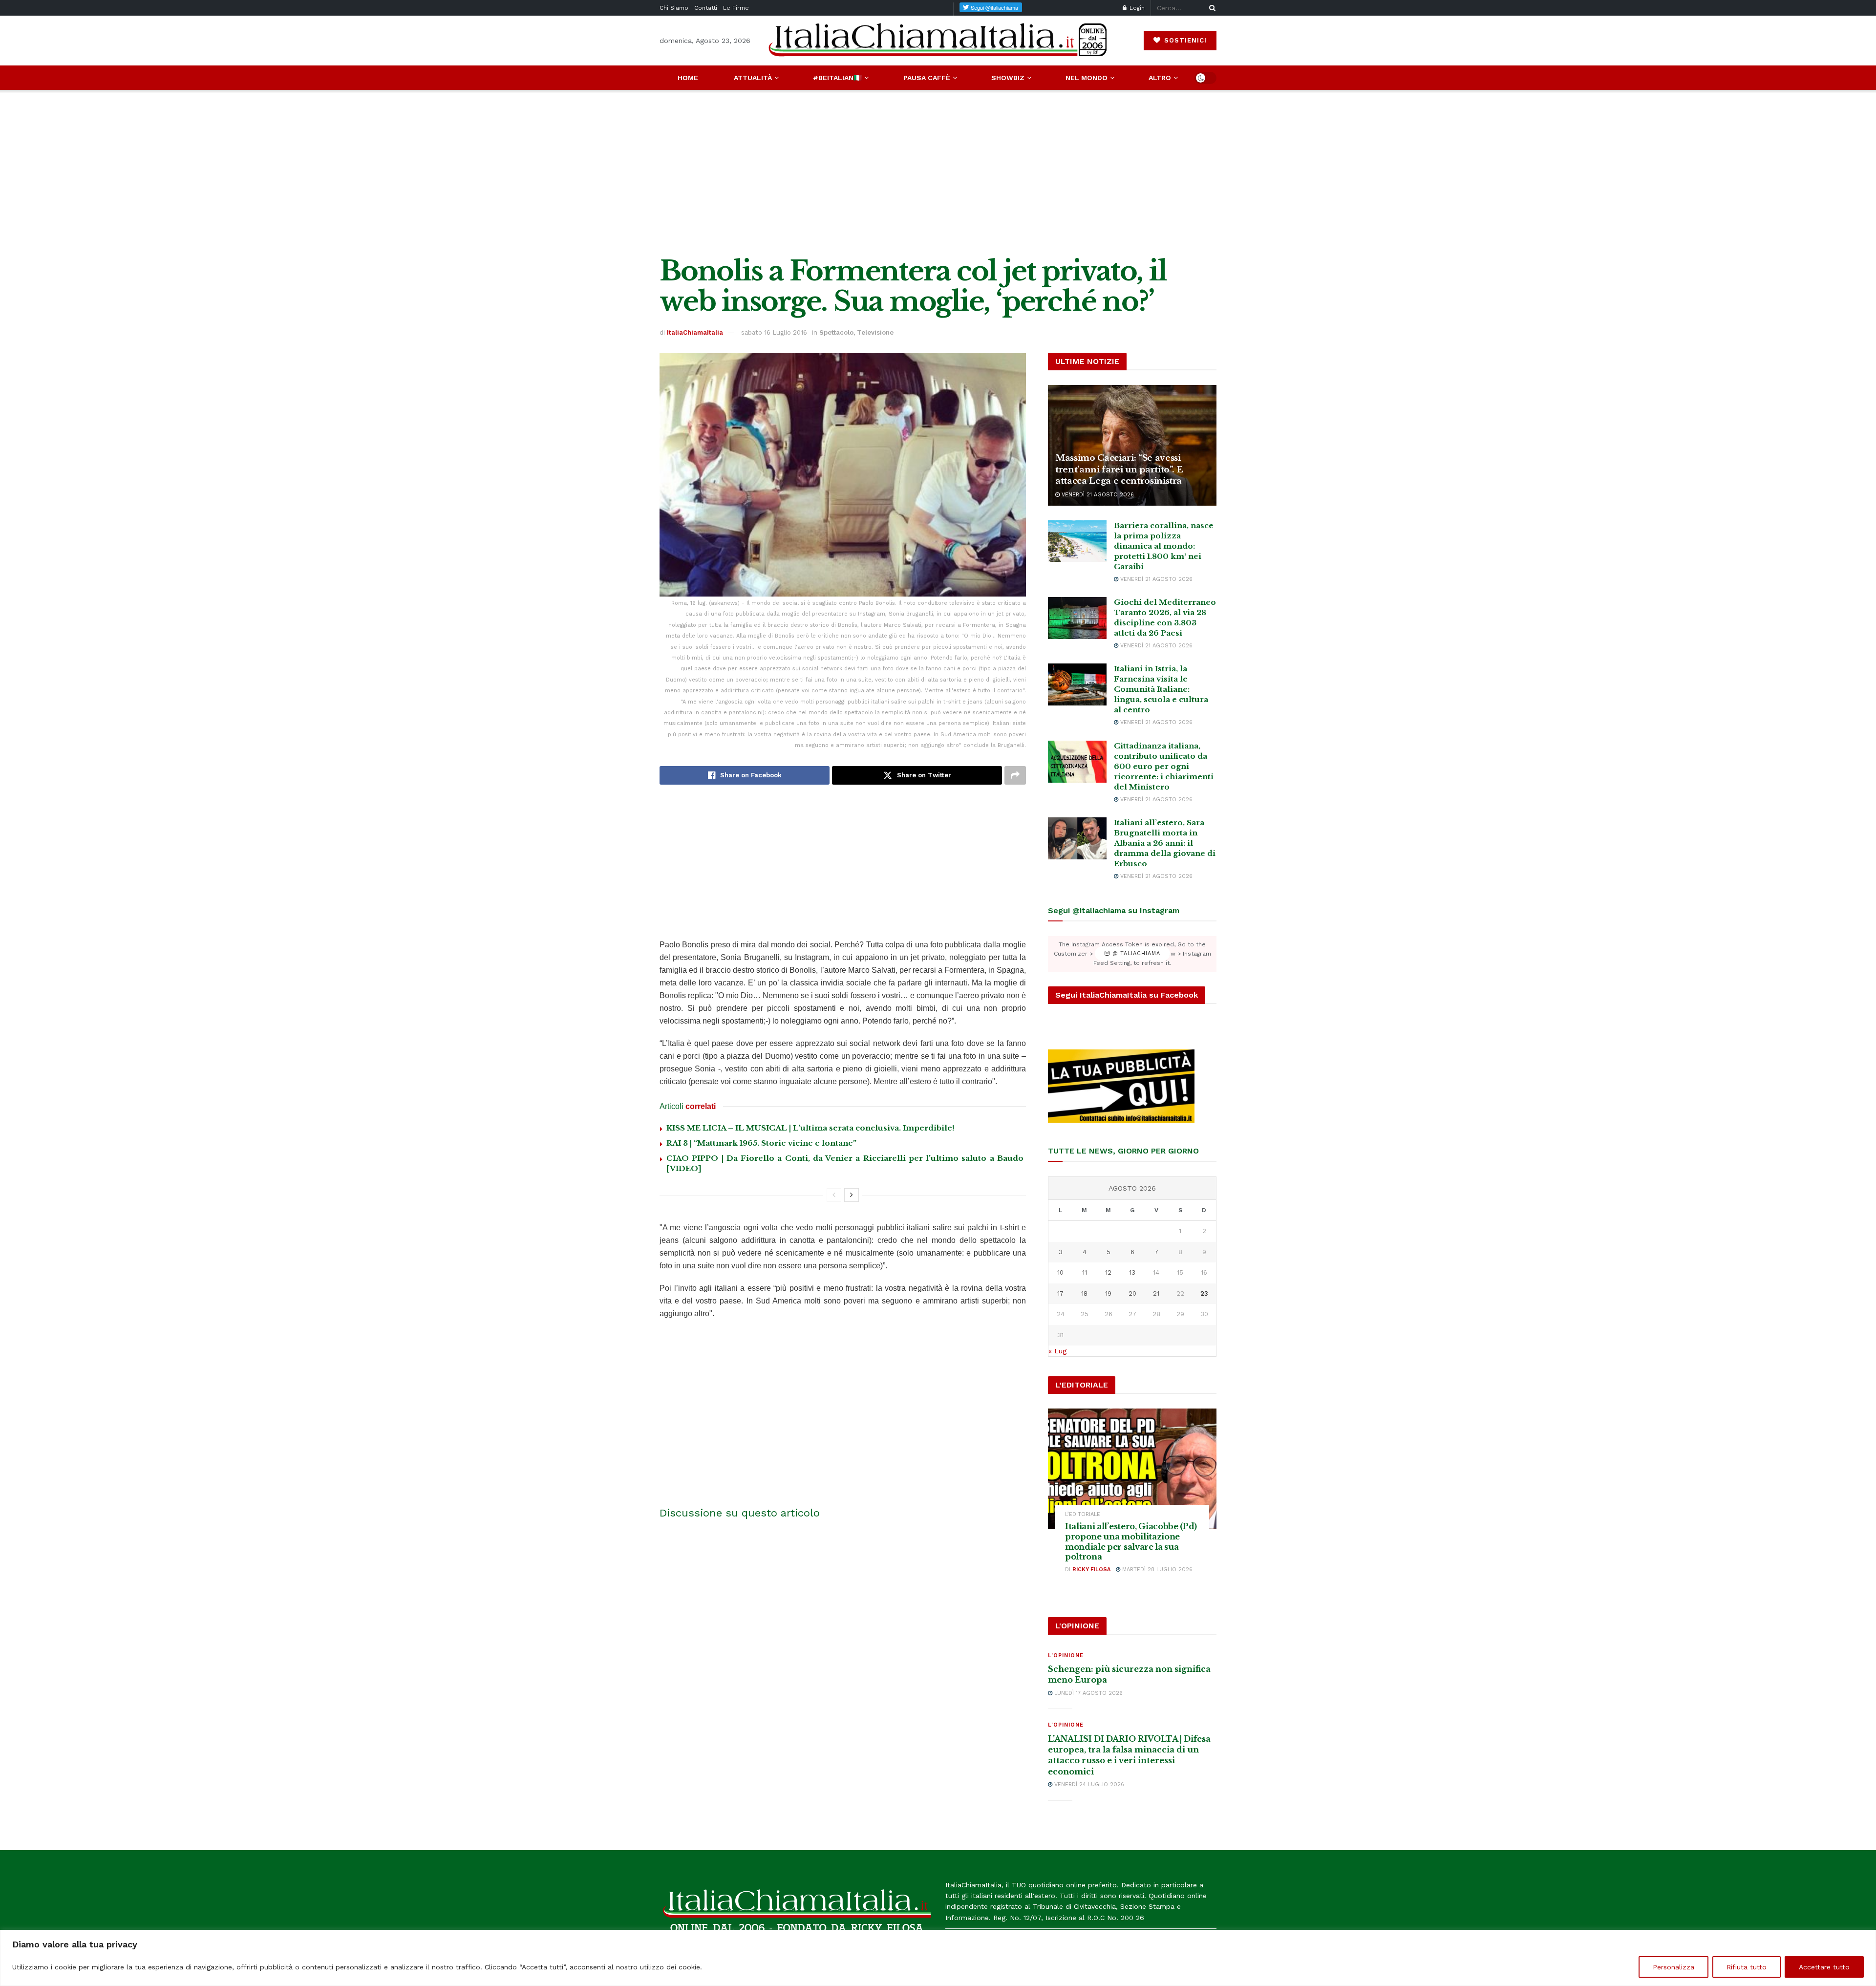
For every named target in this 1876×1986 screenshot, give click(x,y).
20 (1132, 1293)
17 (1060, 1293)
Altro (1160, 78)
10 (1060, 1272)
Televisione (875, 332)
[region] (938, 1958)
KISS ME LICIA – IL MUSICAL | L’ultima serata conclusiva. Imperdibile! (810, 1128)
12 (1108, 1272)
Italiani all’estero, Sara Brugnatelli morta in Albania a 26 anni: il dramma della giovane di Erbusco (1165, 843)
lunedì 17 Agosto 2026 (1087, 1693)
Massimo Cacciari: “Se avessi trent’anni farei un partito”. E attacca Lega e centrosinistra (1119, 470)
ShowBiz (1008, 78)
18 (1084, 1293)
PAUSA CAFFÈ (927, 78)
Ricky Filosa (1091, 1570)
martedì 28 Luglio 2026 (1156, 1570)
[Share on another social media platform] (1015, 775)
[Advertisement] (938, 173)
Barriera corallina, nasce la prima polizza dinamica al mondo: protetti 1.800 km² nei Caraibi (1164, 546)
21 (1156, 1293)
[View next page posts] (852, 1195)
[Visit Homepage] (938, 40)
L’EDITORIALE (1083, 1514)
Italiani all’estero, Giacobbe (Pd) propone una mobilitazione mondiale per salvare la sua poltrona (1131, 1541)
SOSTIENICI (1184, 40)
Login (1136, 8)
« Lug (1057, 1351)
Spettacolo (836, 332)
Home (688, 78)
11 (1085, 1272)
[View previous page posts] (834, 1195)
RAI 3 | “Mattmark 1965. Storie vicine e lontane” (761, 1143)
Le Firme (736, 8)
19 (1108, 1293)
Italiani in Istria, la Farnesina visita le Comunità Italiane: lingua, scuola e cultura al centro (1161, 689)
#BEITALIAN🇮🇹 (837, 78)
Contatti (706, 8)
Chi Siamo (674, 8)
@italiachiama (1135, 954)
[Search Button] (1211, 8)
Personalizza (1673, 1967)
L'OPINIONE (1066, 1655)
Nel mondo (1087, 78)
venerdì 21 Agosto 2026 (1097, 495)
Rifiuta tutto (1747, 1967)
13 (1132, 1272)
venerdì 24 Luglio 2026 (1088, 1784)
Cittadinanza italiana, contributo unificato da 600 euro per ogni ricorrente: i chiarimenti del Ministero (1164, 766)
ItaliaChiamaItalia (695, 332)
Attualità (753, 78)
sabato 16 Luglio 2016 (774, 332)
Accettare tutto (1824, 1967)
